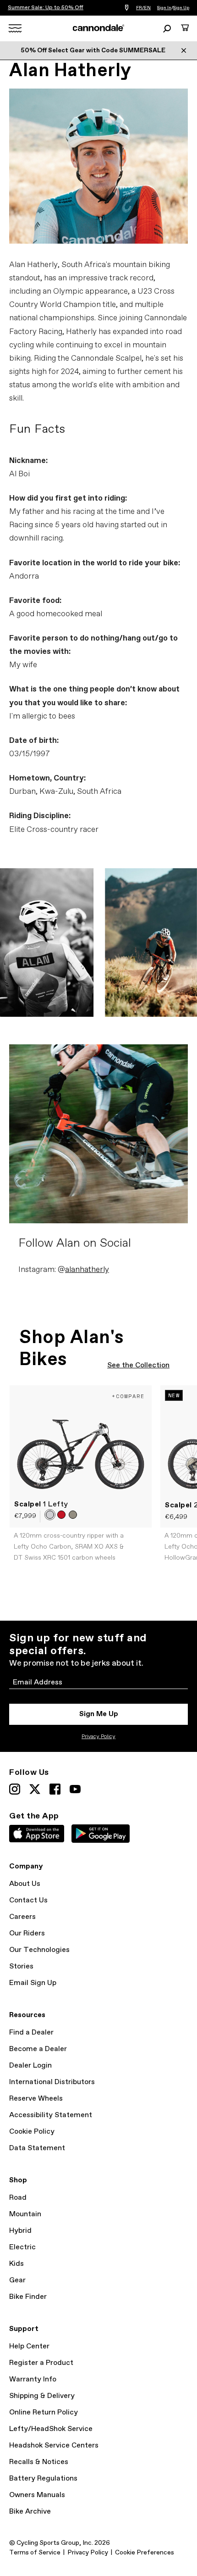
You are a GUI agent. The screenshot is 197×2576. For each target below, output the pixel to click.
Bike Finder (28, 2297)
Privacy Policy (98, 1737)
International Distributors (52, 2082)
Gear (17, 2280)
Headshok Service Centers (54, 2445)
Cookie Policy (32, 2132)
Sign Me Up (99, 1714)
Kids (16, 2264)
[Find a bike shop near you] (127, 8)
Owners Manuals (37, 2495)
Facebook (55, 1789)
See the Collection (138, 1365)
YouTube (75, 1789)
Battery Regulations (43, 2478)
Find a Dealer (31, 2032)
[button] (50, 1515)
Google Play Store (101, 1834)
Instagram (15, 1789)
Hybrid (20, 2231)
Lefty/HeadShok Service (51, 2429)
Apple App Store (37, 1834)
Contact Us (28, 1900)
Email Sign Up (33, 1983)
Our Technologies (39, 1950)
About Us (25, 1884)
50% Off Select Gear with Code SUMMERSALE (93, 50)
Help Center (29, 2346)
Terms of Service (35, 2553)
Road (18, 2198)
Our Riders (27, 1933)
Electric (22, 2247)
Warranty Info (33, 2379)
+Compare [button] (128, 1396)
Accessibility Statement (51, 2115)
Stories (21, 1966)
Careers (22, 1917)
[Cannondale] (99, 28)
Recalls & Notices (39, 2462)
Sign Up (181, 8)
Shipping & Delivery (42, 2396)
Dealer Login (30, 2066)
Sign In (164, 8)
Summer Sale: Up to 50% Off (46, 8)
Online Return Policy (44, 2412)
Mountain (25, 2214)
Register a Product (41, 2363)
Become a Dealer (38, 2049)
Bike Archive (30, 2512)
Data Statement (37, 2148)
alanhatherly (87, 1270)
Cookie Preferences (145, 2553)
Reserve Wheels (36, 2099)
